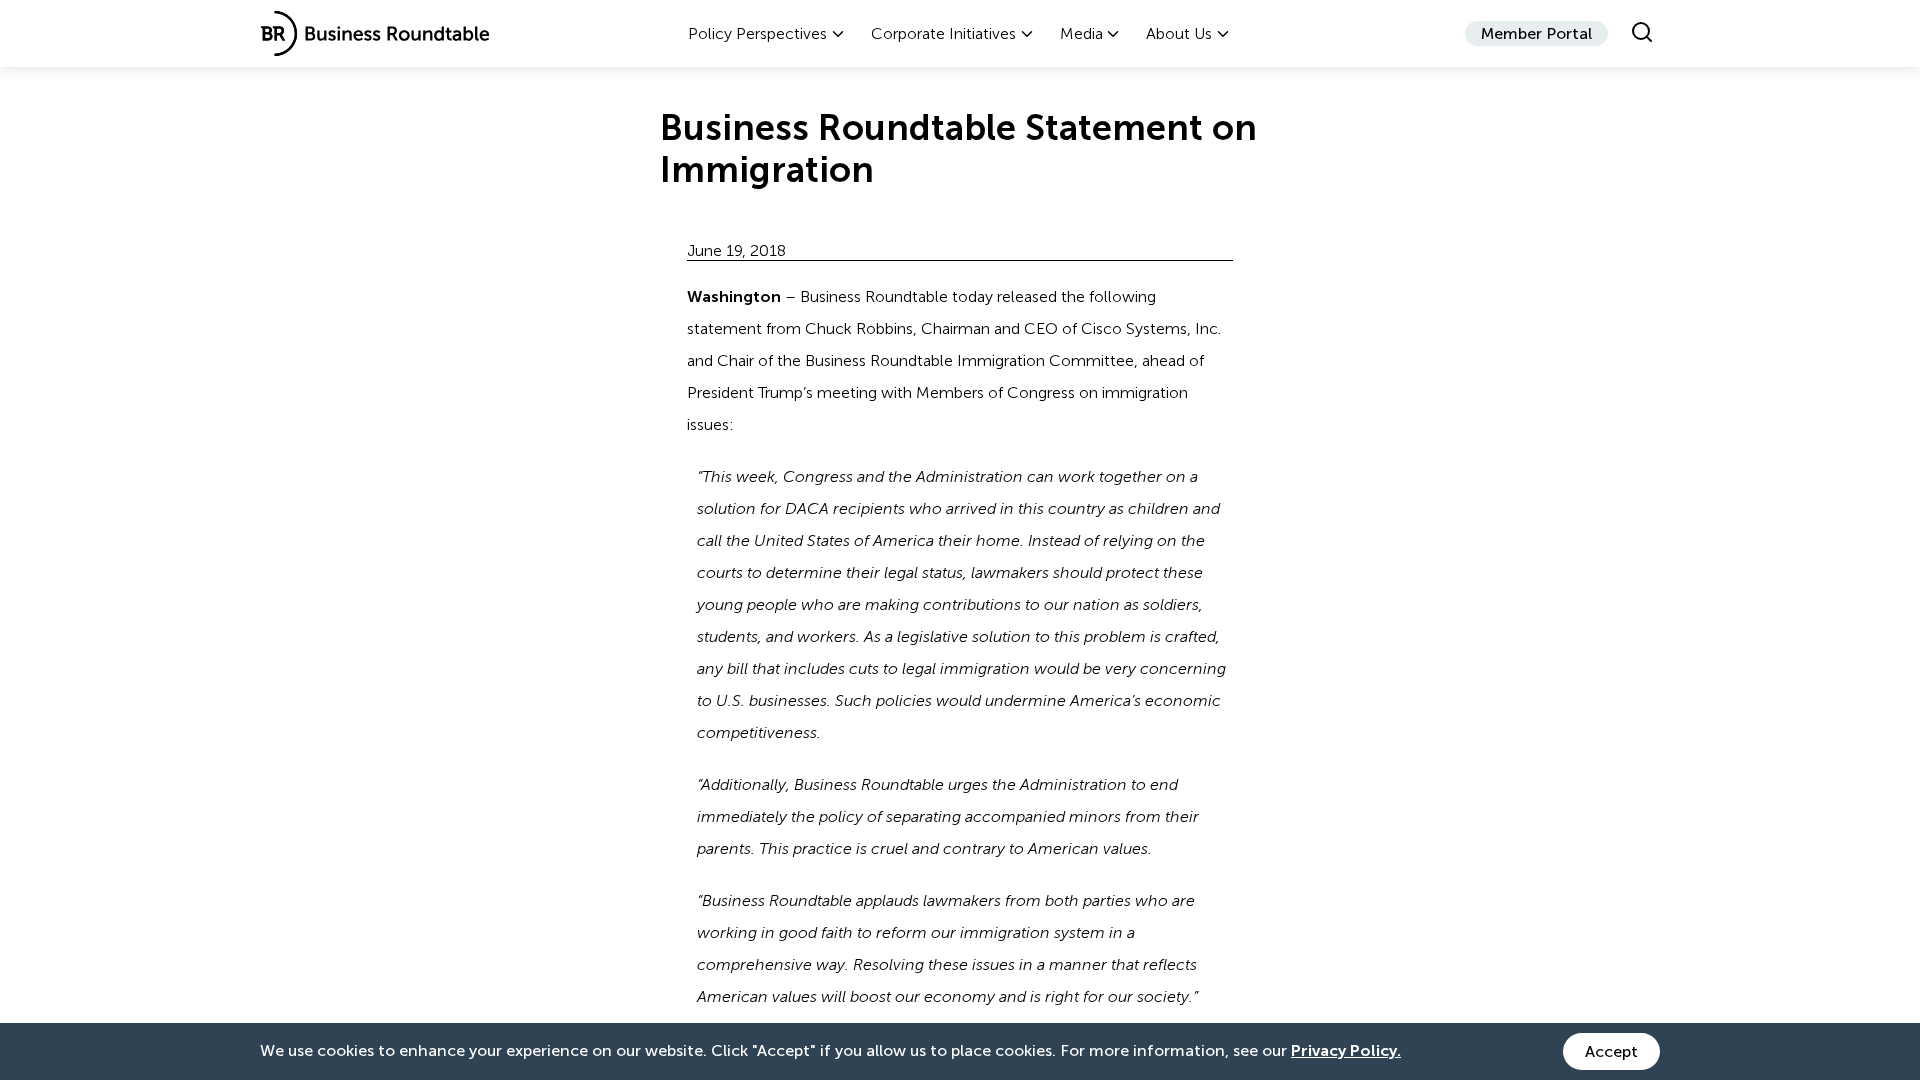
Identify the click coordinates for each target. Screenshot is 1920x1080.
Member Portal (1536, 33)
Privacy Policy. (1346, 1050)
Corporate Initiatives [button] (943, 33)
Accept (1611, 1051)
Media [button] (1081, 33)
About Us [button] (1179, 33)
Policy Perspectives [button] (757, 33)
